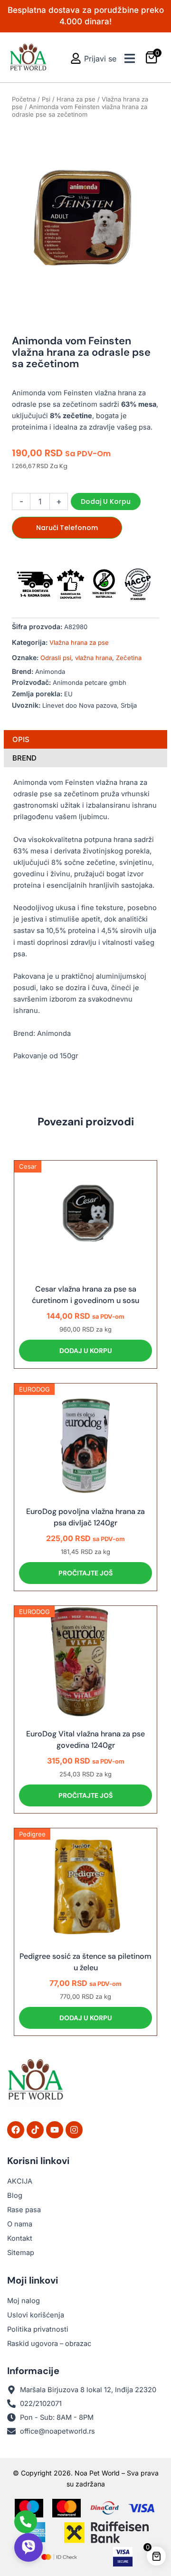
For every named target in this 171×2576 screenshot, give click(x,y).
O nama (20, 2224)
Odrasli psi (56, 658)
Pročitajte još (85, 1573)
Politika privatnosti (38, 2329)
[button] (129, 58)
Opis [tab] (21, 739)
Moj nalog (24, 2301)
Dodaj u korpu (106, 501)
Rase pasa (24, 2210)
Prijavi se (100, 59)
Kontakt (20, 2238)
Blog (15, 2195)
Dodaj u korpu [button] (86, 1351)
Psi (46, 99)
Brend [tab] (24, 758)
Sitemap (21, 2253)
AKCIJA (20, 2181)
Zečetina (129, 658)
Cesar (28, 1166)
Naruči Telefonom (67, 528)
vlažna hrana (94, 658)
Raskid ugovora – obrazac (49, 2344)
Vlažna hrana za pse (79, 642)
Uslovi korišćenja (36, 2315)
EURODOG (34, 1389)
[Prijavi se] (76, 58)
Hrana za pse (76, 99)
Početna (24, 99)
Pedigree (32, 1834)
